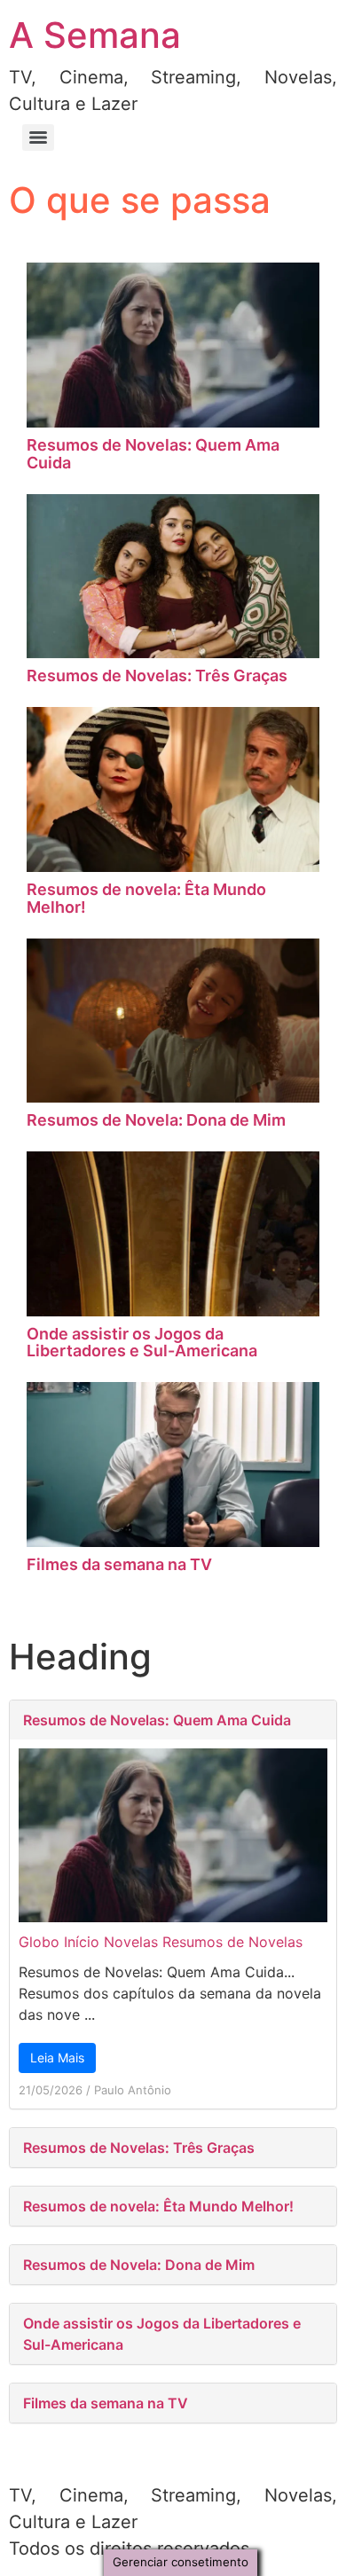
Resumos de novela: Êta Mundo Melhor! (146, 898)
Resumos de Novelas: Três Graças (157, 675)
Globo (39, 1942)
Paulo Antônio (133, 2090)
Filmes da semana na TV (119, 1564)
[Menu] (38, 137)
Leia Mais (57, 2058)
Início (82, 1942)
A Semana (95, 35)
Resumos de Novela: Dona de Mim (156, 1120)
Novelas (131, 1942)
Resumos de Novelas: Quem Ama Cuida (153, 454)
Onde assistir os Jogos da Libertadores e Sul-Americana (142, 1343)
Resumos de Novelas (232, 1942)
